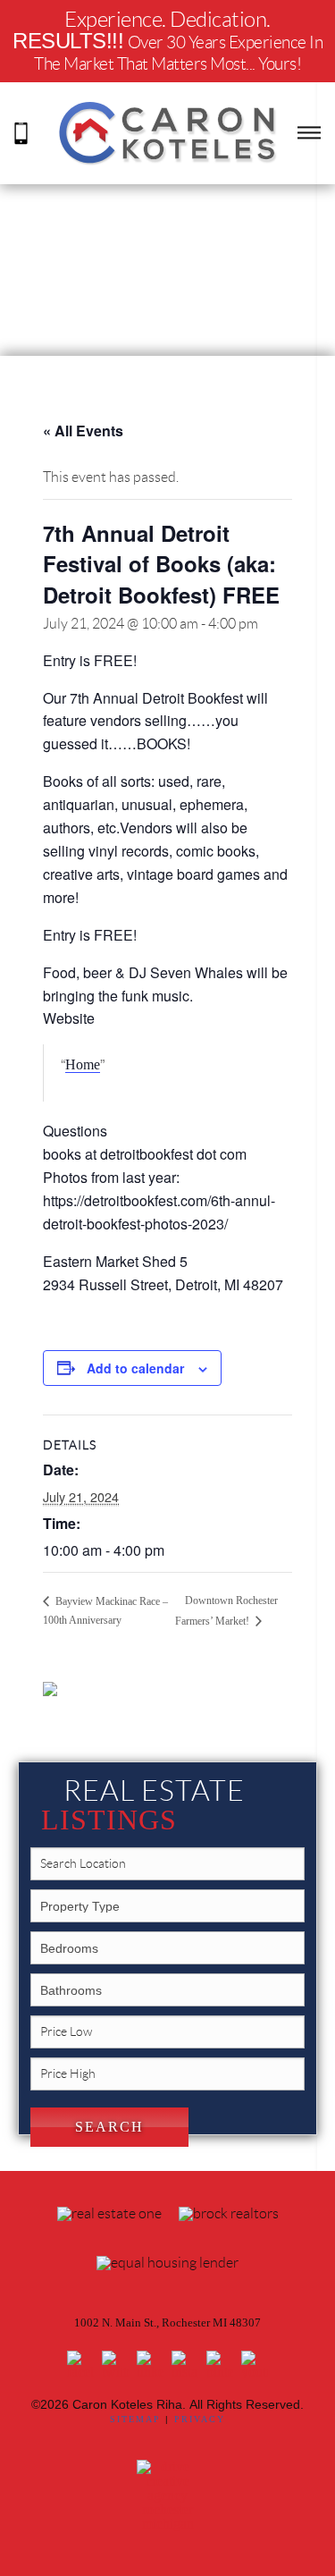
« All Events (83, 431)
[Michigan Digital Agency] (168, 2494)
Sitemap (135, 2419)
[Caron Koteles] (168, 132)
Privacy (200, 2419)
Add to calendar (135, 1368)
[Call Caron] (21, 132)
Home (83, 1064)
